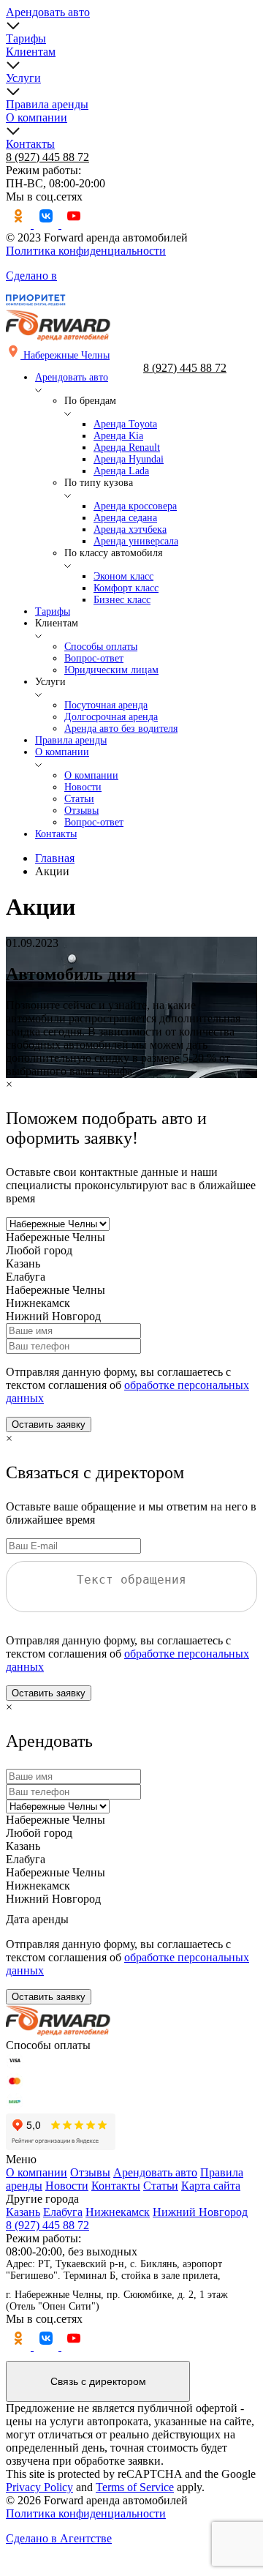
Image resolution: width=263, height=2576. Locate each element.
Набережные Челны (56, 1237)
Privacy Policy (39, 2487)
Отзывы (81, 810)
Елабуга (63, 2212)
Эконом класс (123, 576)
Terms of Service (135, 2487)
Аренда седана (125, 518)
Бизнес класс (122, 600)
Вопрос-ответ (94, 658)
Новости (83, 787)
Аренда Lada (121, 471)
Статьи (79, 799)
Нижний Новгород (200, 2212)
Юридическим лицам (111, 670)
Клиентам (31, 52)
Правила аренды (47, 104)
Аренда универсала (136, 541)
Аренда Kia (118, 436)
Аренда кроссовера (135, 506)
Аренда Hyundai (129, 459)
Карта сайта (211, 2186)
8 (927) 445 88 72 (47, 157)
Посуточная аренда (106, 705)
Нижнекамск (118, 2212)
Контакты (30, 144)
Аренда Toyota (125, 424)
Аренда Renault (127, 448)
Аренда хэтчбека (130, 529)
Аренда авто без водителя (121, 729)
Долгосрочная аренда (111, 717)
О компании (37, 117)
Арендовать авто (48, 12)
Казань (23, 2212)
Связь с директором (98, 2381)
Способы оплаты (101, 647)
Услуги (23, 78)
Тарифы (26, 38)
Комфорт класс (126, 588)
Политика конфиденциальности (86, 251)
